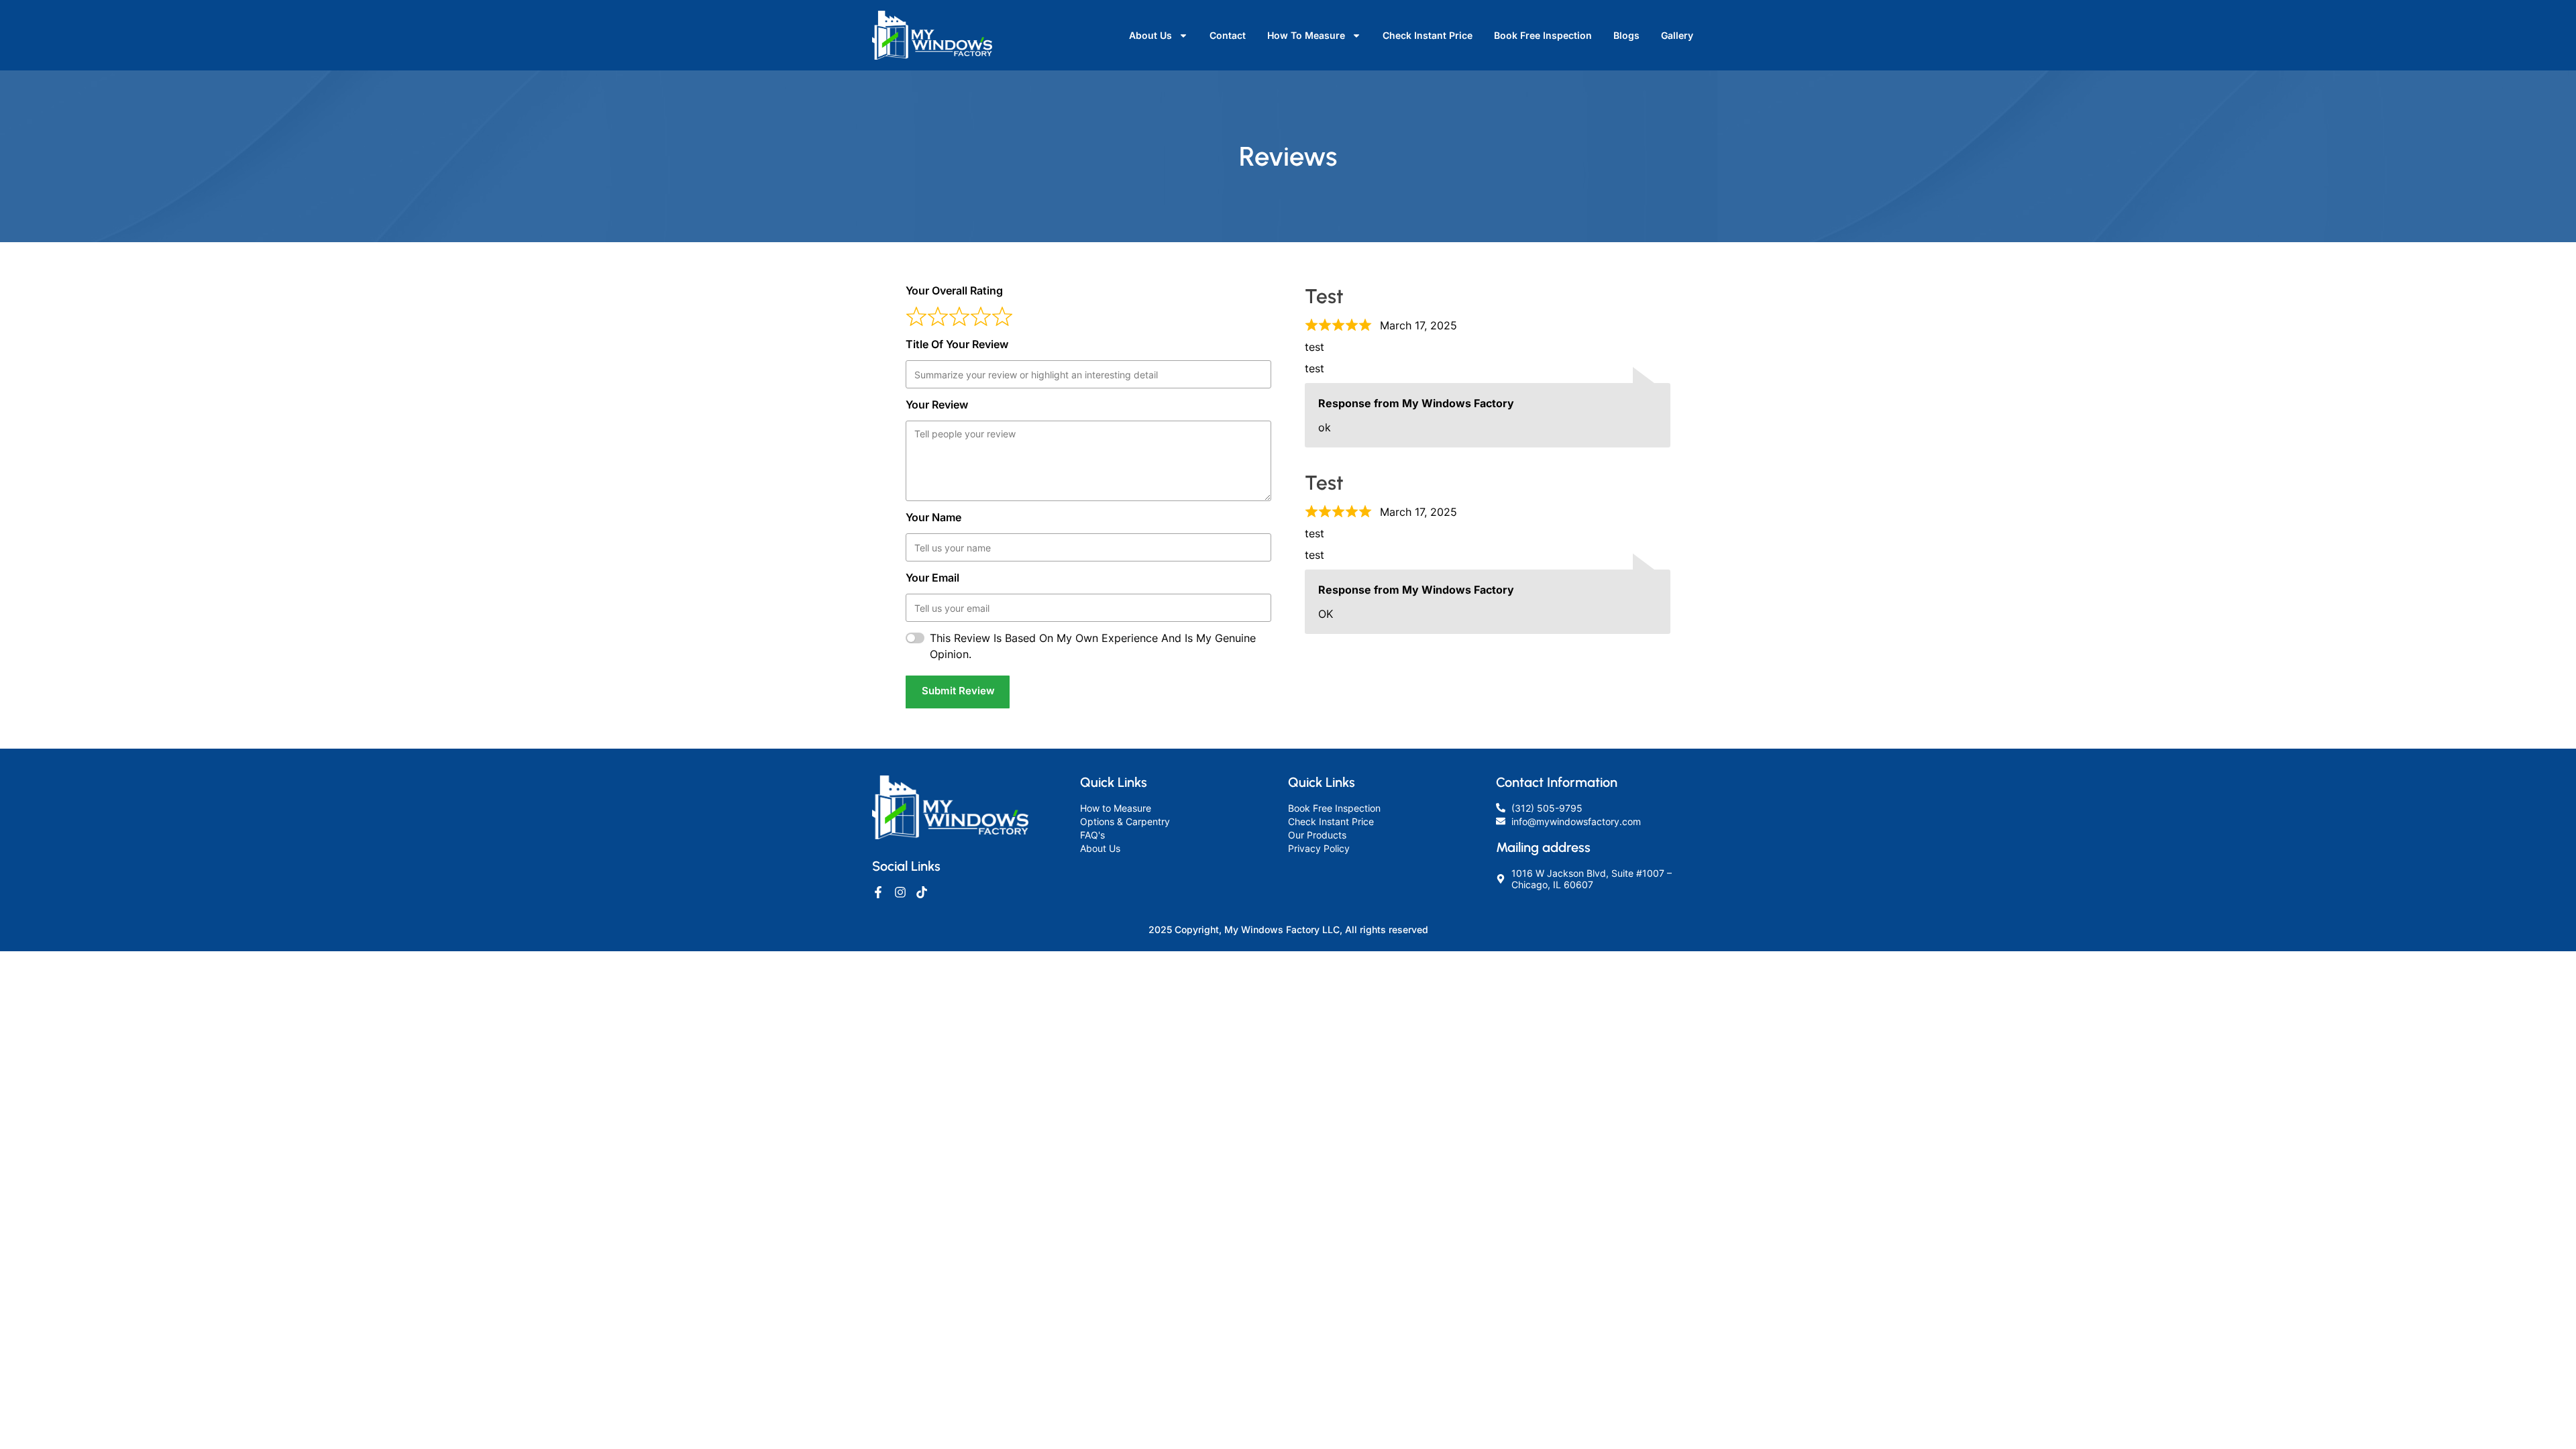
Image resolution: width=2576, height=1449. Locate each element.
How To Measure (1306, 35)
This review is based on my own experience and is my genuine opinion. (1093, 646)
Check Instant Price (1428, 35)
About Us (1150, 35)
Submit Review (958, 691)
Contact (1228, 35)
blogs (1626, 35)
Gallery (1677, 35)
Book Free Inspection (1543, 35)
